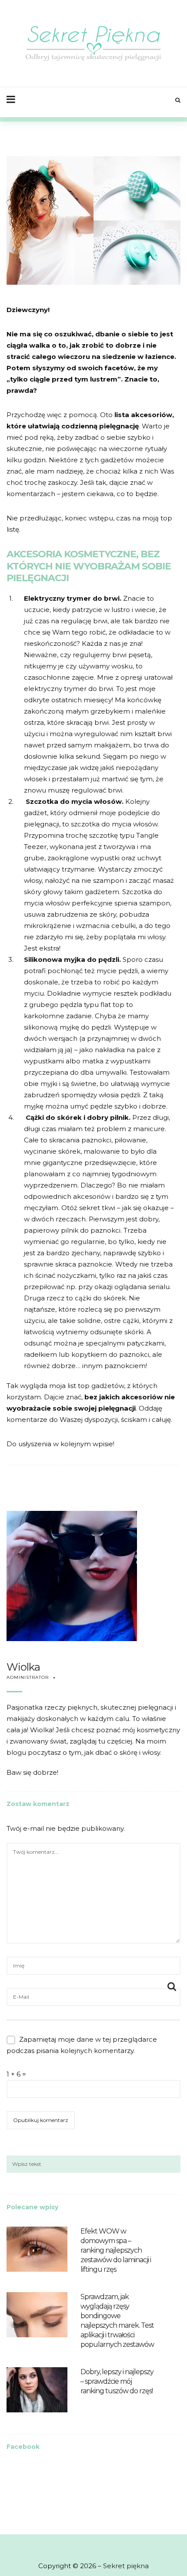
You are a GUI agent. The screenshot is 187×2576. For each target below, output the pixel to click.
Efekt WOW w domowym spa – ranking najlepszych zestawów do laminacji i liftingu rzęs (116, 2250)
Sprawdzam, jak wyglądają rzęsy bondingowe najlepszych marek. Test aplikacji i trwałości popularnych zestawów (117, 2321)
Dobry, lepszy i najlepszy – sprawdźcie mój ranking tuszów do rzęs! (117, 2381)
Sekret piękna (126, 2566)
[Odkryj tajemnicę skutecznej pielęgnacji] (94, 43)
